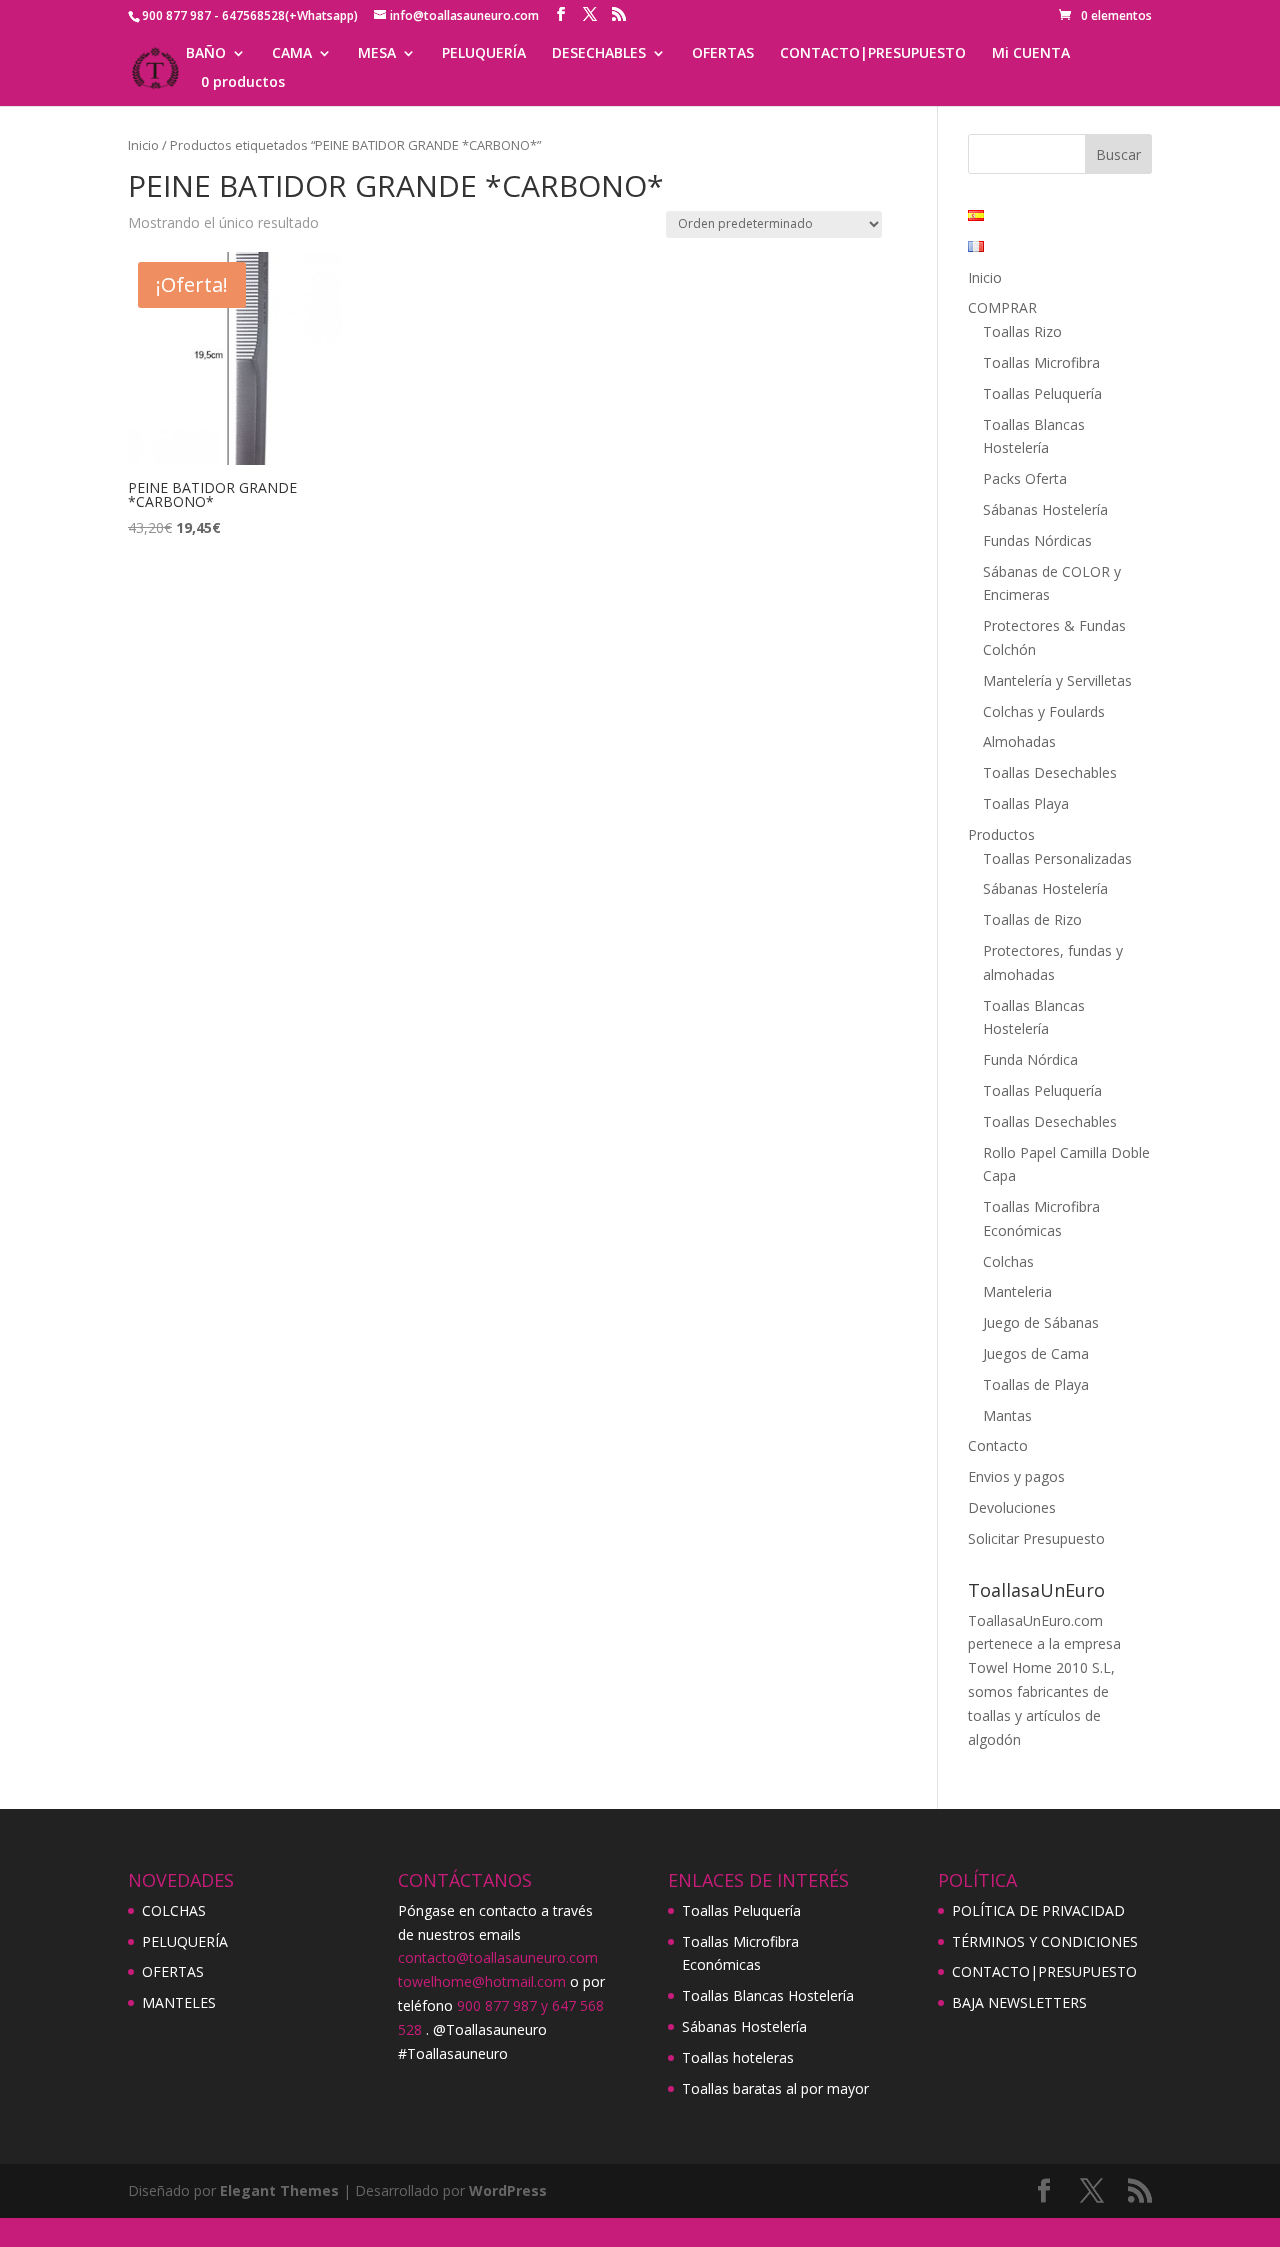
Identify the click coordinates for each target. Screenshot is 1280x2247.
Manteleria (1017, 1291)
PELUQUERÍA (484, 54)
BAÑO (206, 54)
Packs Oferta (1025, 478)
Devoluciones (1012, 1507)
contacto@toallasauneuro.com (498, 1957)
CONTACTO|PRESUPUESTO (873, 54)
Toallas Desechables (1050, 772)
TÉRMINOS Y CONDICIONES (1045, 1941)
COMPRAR (1002, 307)
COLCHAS (174, 1910)
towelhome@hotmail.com (482, 1981)
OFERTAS (723, 54)
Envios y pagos (1016, 1476)
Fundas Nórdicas (1037, 540)
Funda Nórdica (1030, 1059)
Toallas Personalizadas (1057, 858)
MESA (377, 54)
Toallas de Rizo (1032, 919)
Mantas (1007, 1415)
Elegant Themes (279, 2190)
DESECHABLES (599, 54)
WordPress (508, 2190)
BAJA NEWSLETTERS (1019, 2002)
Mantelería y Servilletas (1057, 680)
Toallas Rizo (1022, 331)
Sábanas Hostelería (1045, 509)
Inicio (143, 145)
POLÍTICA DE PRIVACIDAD (1038, 1910)
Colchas (1008, 1261)
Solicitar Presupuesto (1036, 1538)
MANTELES (179, 2002)
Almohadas (1019, 741)
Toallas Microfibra (1041, 362)
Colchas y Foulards (1044, 711)
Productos (1001, 834)
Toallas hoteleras (738, 2057)
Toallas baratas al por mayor (775, 2088)
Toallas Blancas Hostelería (768, 1995)
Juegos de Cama (1036, 1353)
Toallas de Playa (1036, 1384)
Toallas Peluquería (1042, 393)
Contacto (998, 1445)
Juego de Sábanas (1041, 1322)
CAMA (292, 54)
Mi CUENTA (1031, 54)
